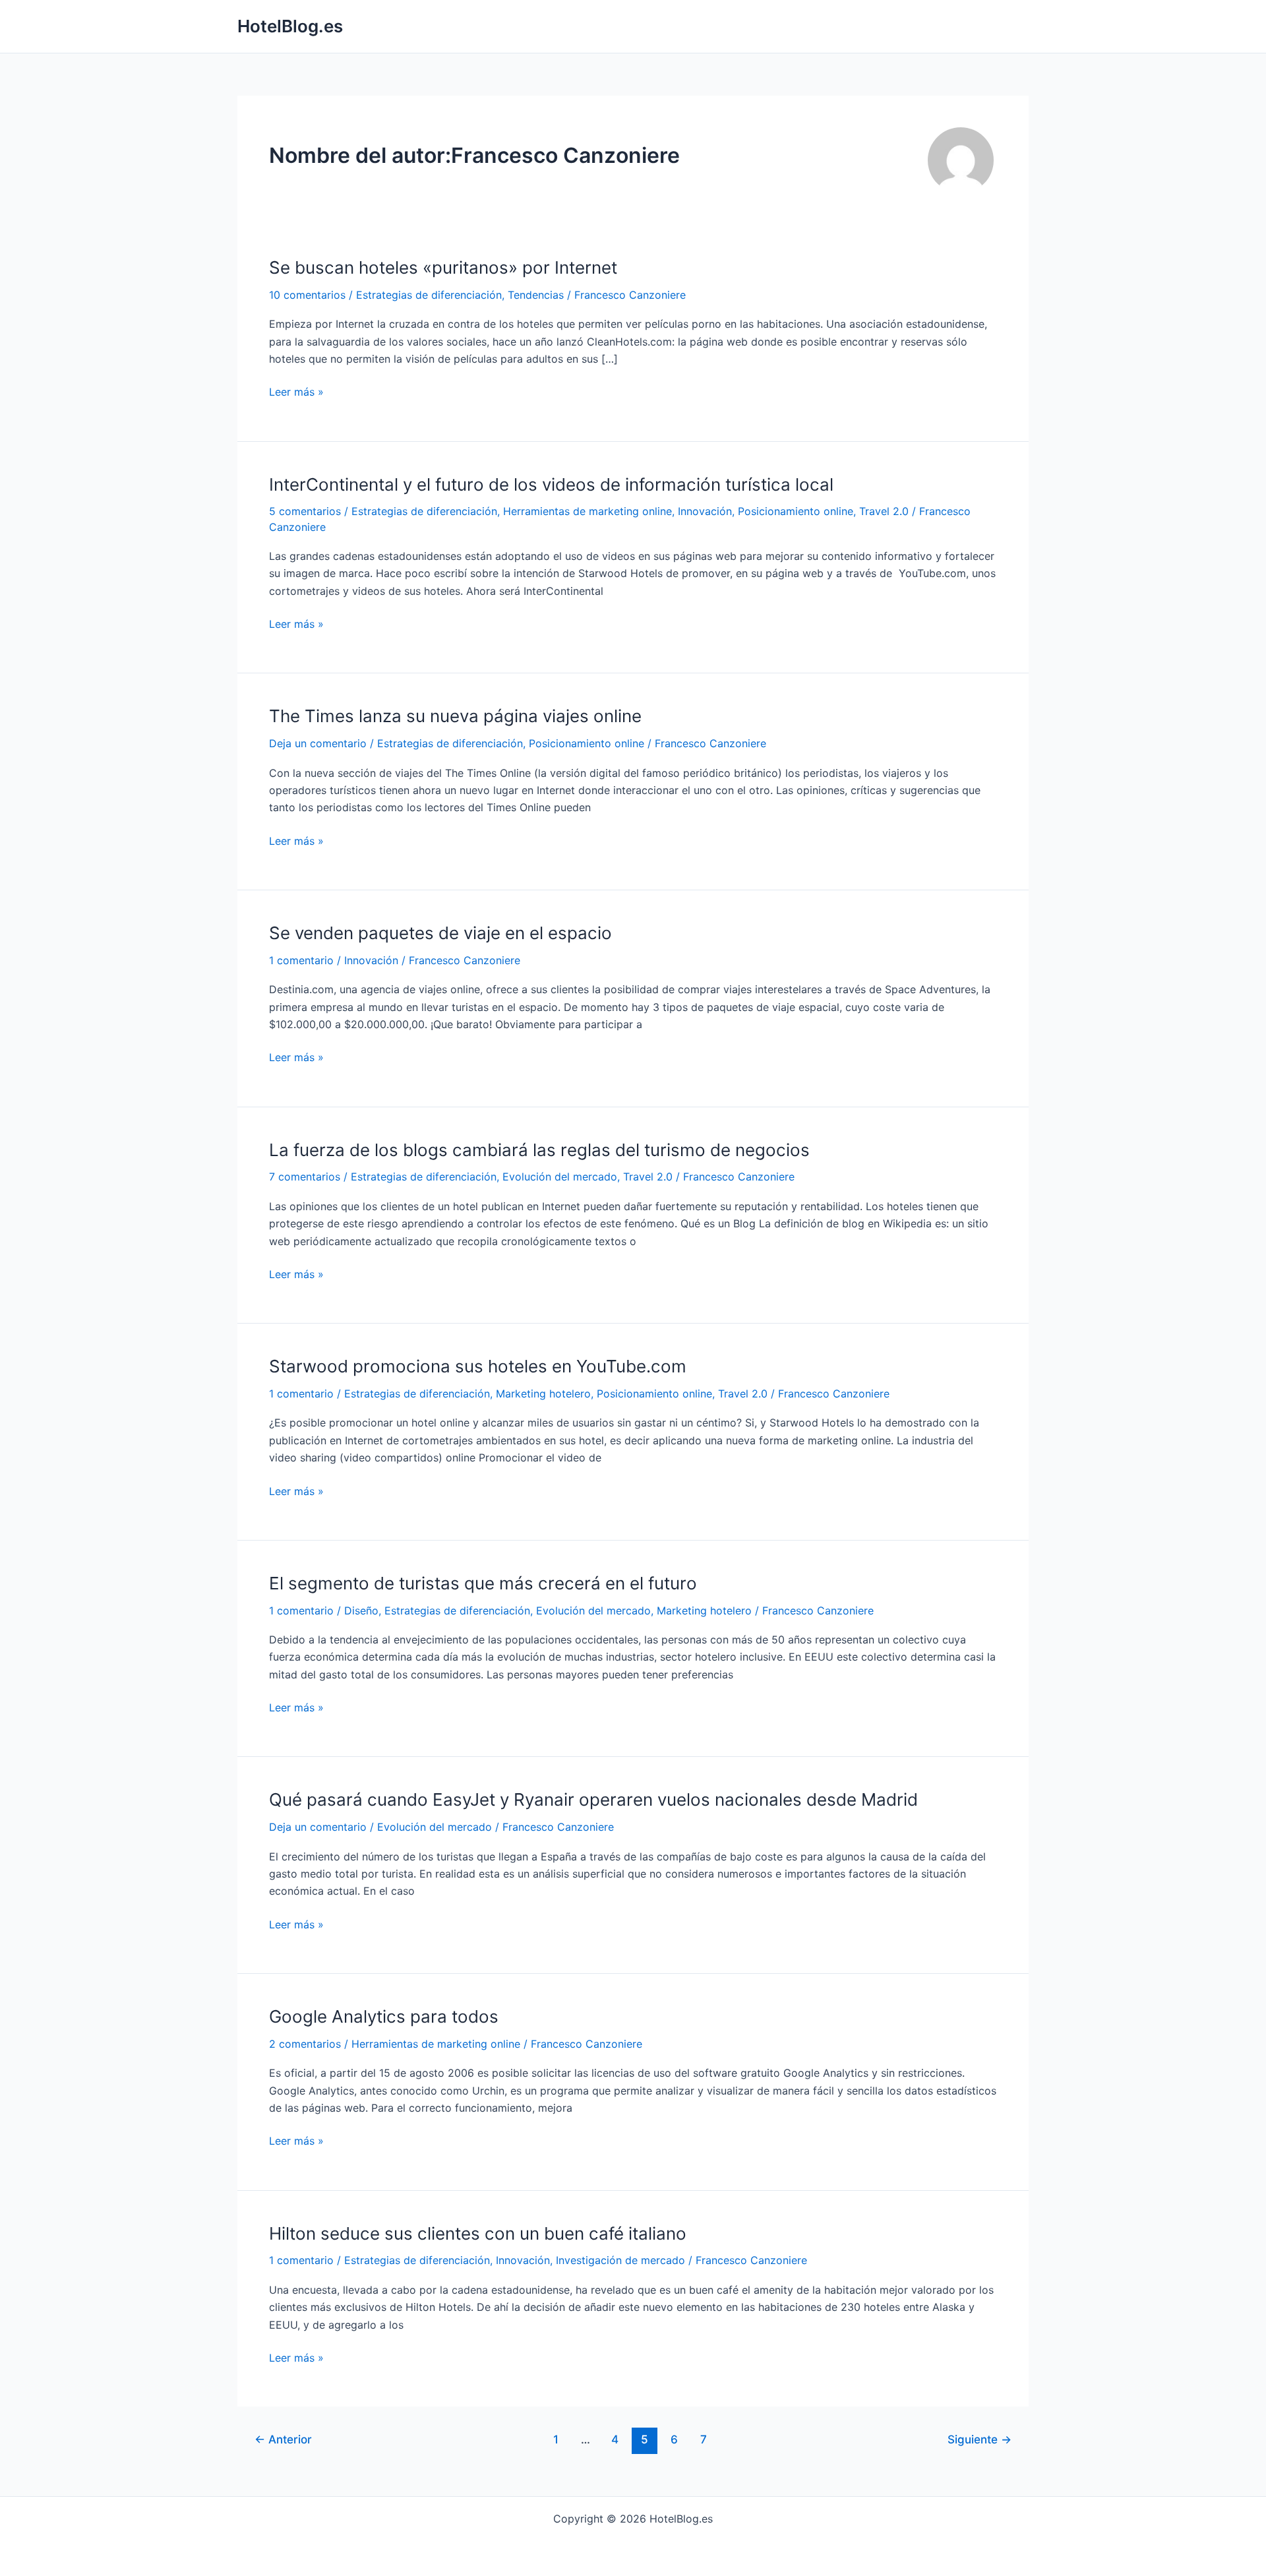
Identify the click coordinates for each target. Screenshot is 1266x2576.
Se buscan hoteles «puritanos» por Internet (443, 267)
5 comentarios (305, 511)
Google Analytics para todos (384, 2016)
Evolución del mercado (560, 1177)
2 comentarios (305, 2044)
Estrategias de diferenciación (429, 295)
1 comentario (301, 960)
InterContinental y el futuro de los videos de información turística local (551, 484)
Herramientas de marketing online (588, 511)
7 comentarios (305, 1177)
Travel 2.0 (884, 511)
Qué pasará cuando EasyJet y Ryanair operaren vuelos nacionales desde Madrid (593, 1799)
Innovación (705, 511)
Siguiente (980, 2439)
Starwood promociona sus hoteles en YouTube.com (478, 1366)
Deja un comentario (318, 743)
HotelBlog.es (290, 26)
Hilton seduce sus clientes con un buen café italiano (478, 2233)
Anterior (283, 2439)
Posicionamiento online (796, 511)
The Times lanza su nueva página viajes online (455, 716)
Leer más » (296, 392)
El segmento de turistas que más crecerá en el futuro (483, 1583)
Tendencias (536, 295)
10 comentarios (307, 295)
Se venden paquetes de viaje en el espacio (440, 933)
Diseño (361, 1610)
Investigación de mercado (620, 2260)
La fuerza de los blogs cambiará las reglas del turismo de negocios (539, 1150)
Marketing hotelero (543, 1394)
